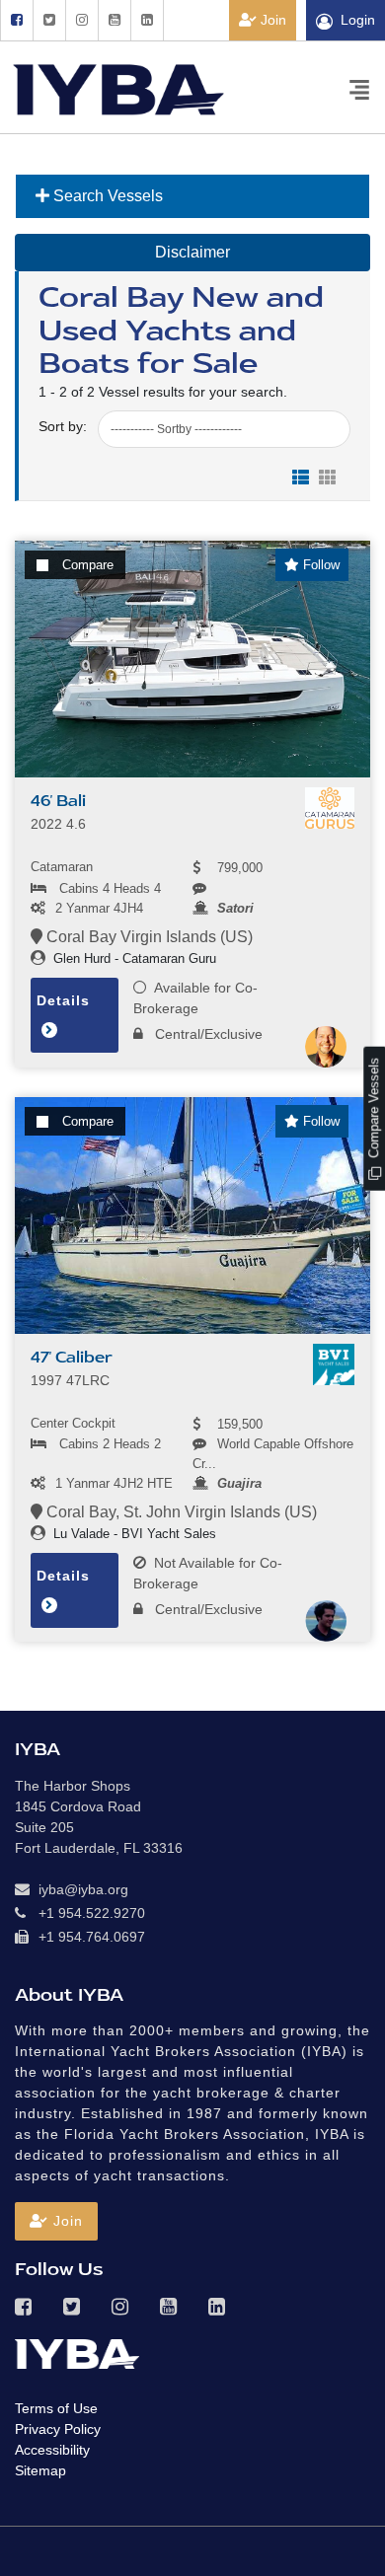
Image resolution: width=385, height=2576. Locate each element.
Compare (88, 565)
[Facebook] (16, 20)
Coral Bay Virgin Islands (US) (148, 937)
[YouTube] (114, 20)
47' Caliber (72, 1358)
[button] (56, 2221)
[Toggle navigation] (359, 88)
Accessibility (52, 2450)
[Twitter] (49, 20)
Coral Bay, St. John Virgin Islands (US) (180, 1512)
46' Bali (58, 801)
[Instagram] (81, 20)
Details (63, 1000)
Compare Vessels (374, 1109)
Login (358, 20)
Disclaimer (192, 252)
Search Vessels (106, 196)
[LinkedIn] (147, 20)
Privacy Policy (58, 2429)
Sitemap (40, 2470)
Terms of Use (56, 2408)
